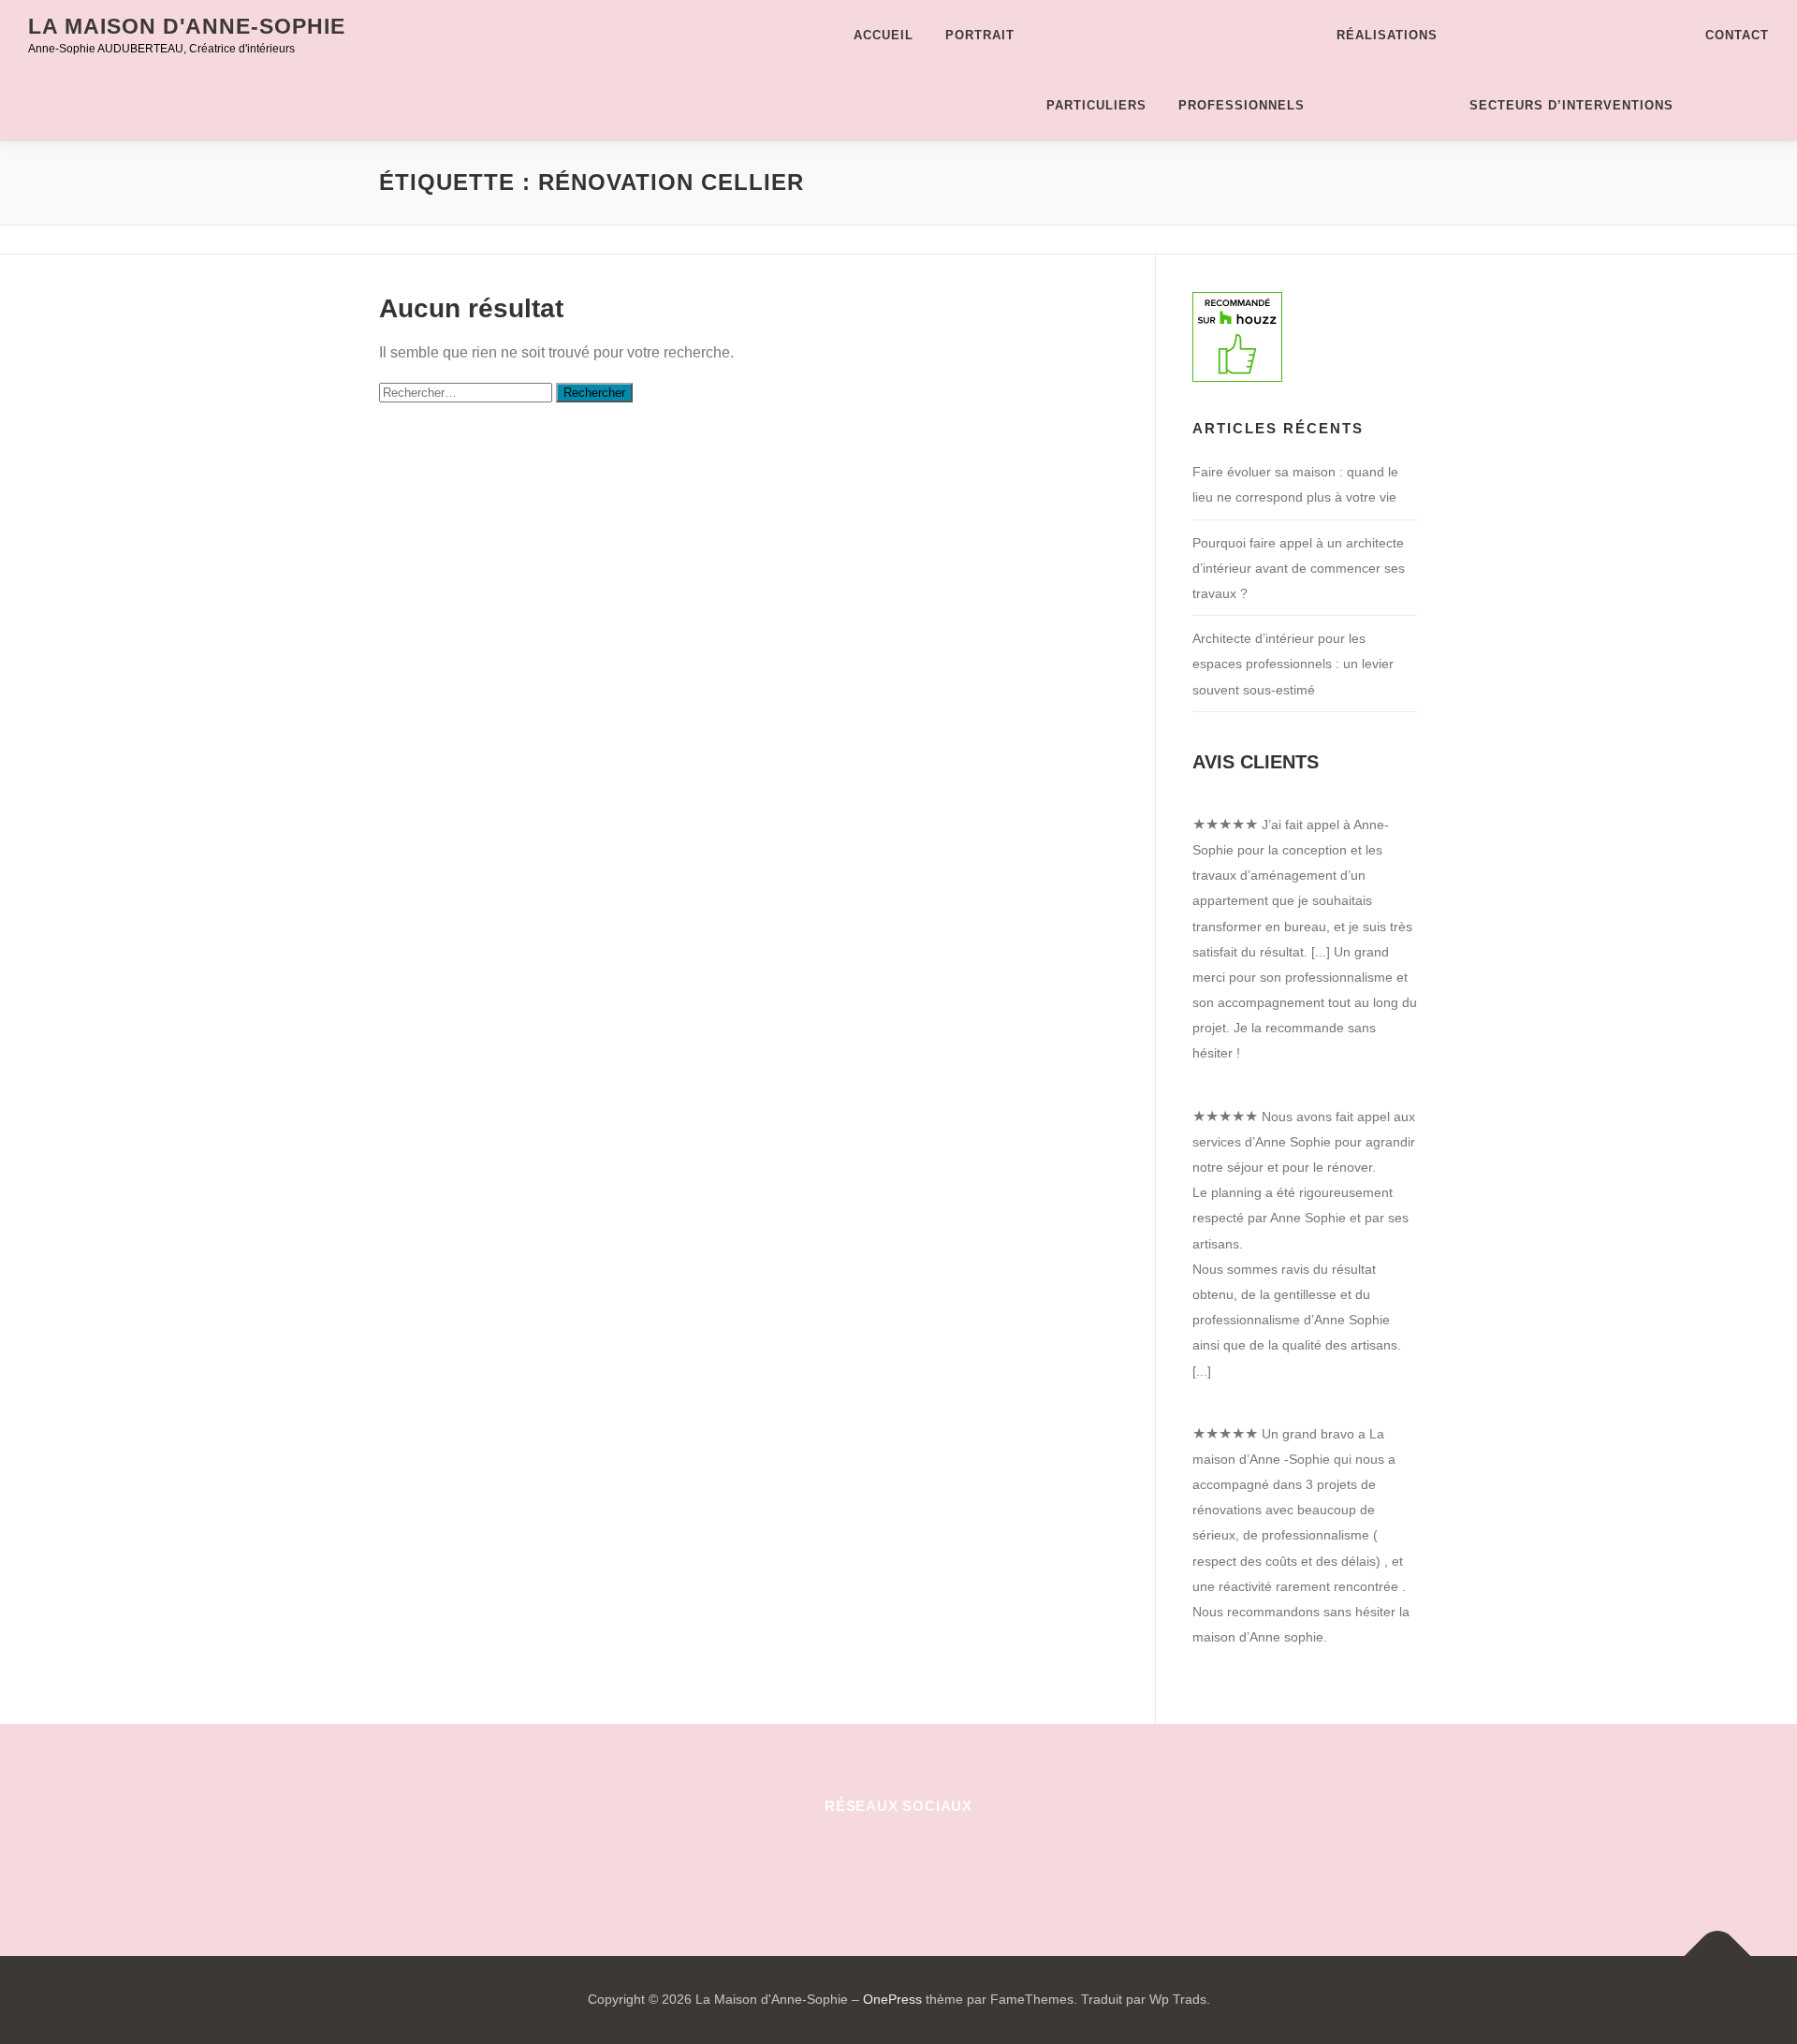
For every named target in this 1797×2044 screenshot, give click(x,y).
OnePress (892, 1999)
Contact (1737, 35)
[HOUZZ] (991, 1857)
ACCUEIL (884, 35)
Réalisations (1387, 35)
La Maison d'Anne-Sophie (187, 26)
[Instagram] (899, 1857)
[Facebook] (807, 1857)
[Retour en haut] (1718, 1956)
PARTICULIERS (1096, 105)
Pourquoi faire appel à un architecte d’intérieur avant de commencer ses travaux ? (1299, 568)
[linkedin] (945, 1857)
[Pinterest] (853, 1857)
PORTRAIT (980, 35)
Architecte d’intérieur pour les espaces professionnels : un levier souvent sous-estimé (1293, 664)
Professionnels (1242, 105)
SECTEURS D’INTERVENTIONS (1571, 105)
